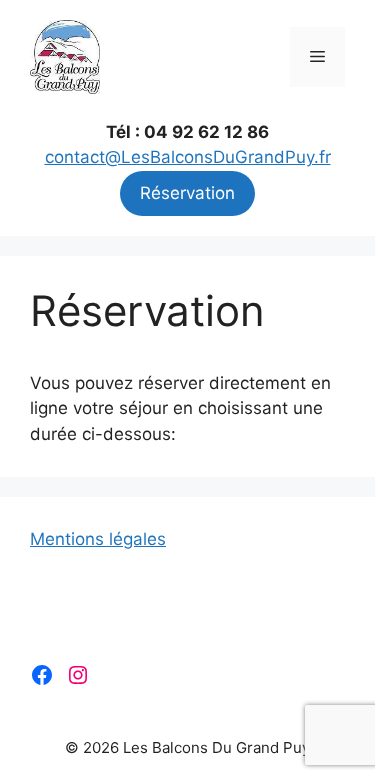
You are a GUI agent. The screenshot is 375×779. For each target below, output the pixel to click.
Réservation (187, 193)
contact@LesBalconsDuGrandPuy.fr (188, 157)
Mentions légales (98, 539)
